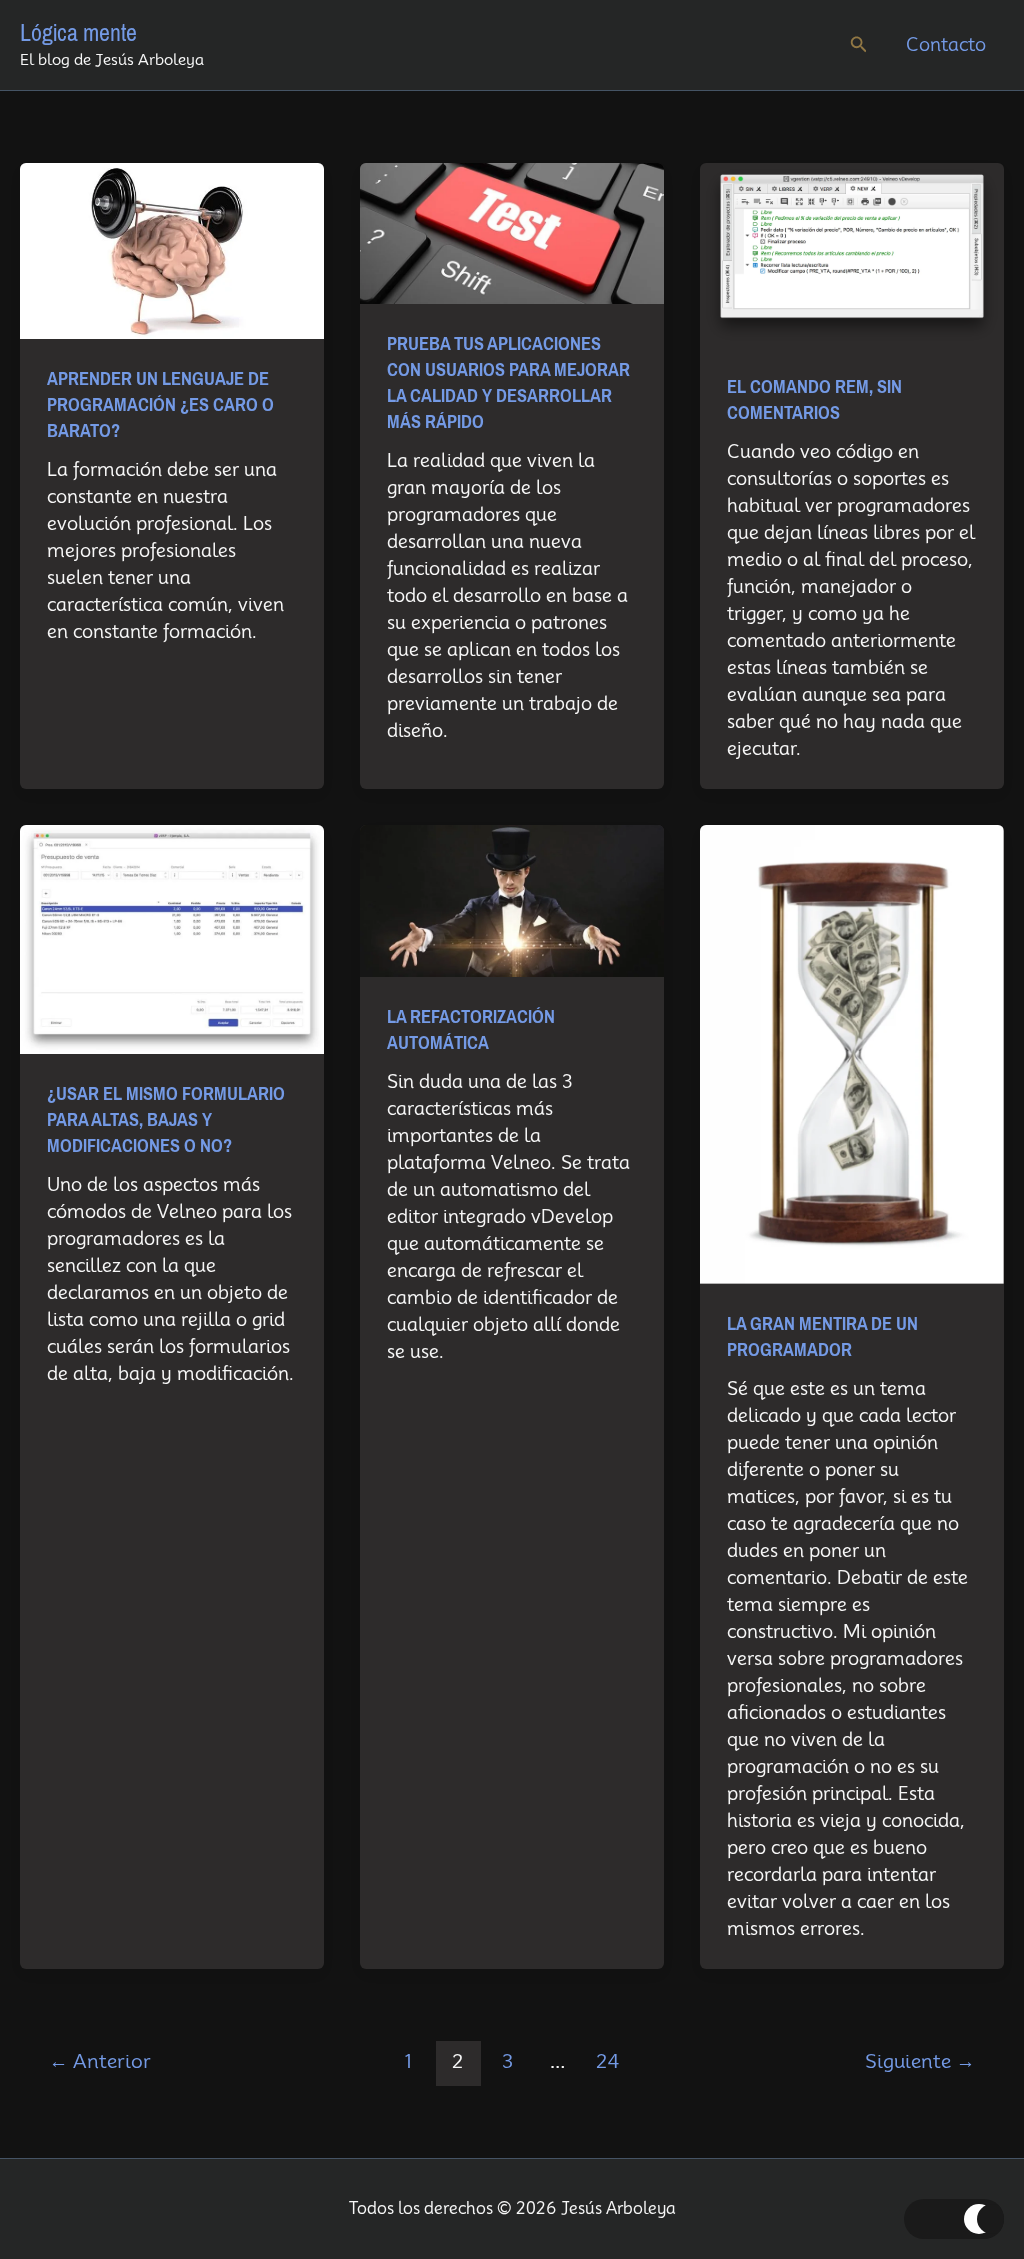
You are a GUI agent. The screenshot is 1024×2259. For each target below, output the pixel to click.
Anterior (100, 2061)
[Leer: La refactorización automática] (512, 899)
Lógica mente (78, 33)
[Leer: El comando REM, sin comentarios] (852, 253)
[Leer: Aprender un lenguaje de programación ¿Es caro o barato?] (172, 249)
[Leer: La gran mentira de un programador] (852, 1052)
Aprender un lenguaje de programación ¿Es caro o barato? (160, 405)
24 (607, 2061)
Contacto (946, 44)
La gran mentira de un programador (822, 1337)
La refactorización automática (471, 1030)
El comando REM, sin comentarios (814, 400)
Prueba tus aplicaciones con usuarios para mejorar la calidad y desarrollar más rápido (508, 383)
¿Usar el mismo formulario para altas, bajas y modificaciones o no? (166, 1120)
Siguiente (920, 2061)
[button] (859, 44)
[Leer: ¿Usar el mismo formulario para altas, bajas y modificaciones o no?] (172, 937)
